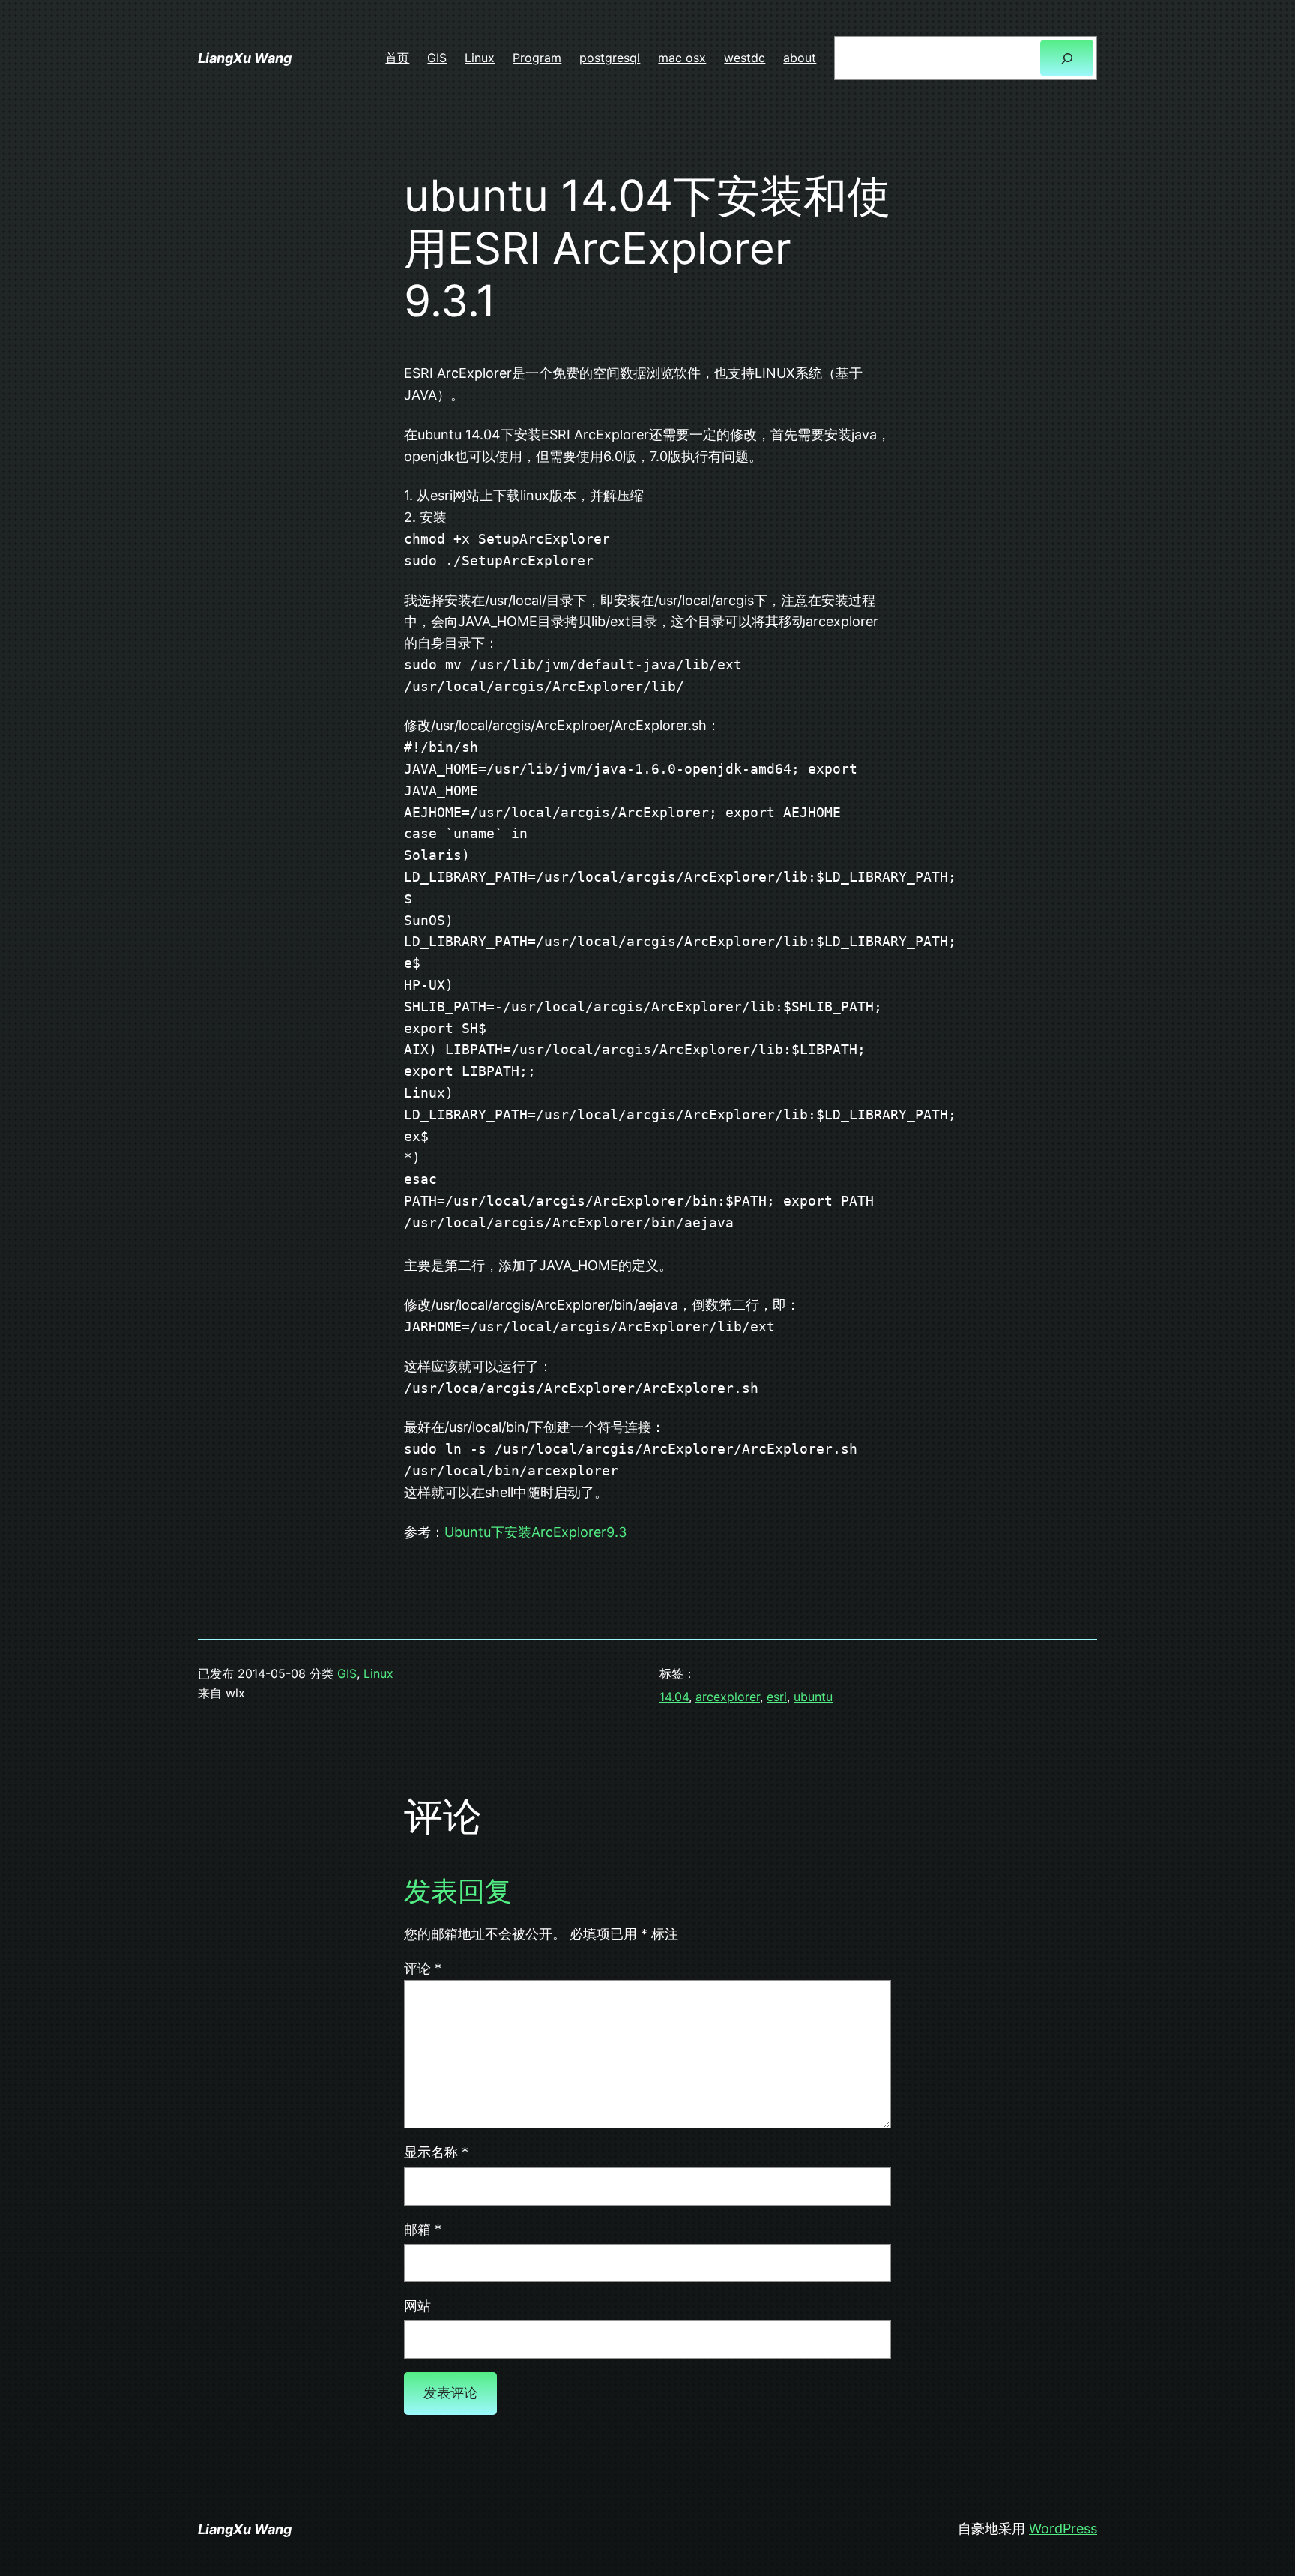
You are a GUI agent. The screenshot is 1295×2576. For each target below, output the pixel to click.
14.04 (674, 1697)
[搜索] (1067, 58)
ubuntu (813, 1697)
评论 (423, 1968)
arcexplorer (728, 1697)
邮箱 (423, 2229)
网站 (417, 2306)
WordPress (1063, 2528)
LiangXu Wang (245, 58)
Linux (378, 1673)
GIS (347, 1673)
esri (777, 1697)
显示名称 (436, 2152)
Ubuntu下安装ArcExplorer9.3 (535, 1532)
